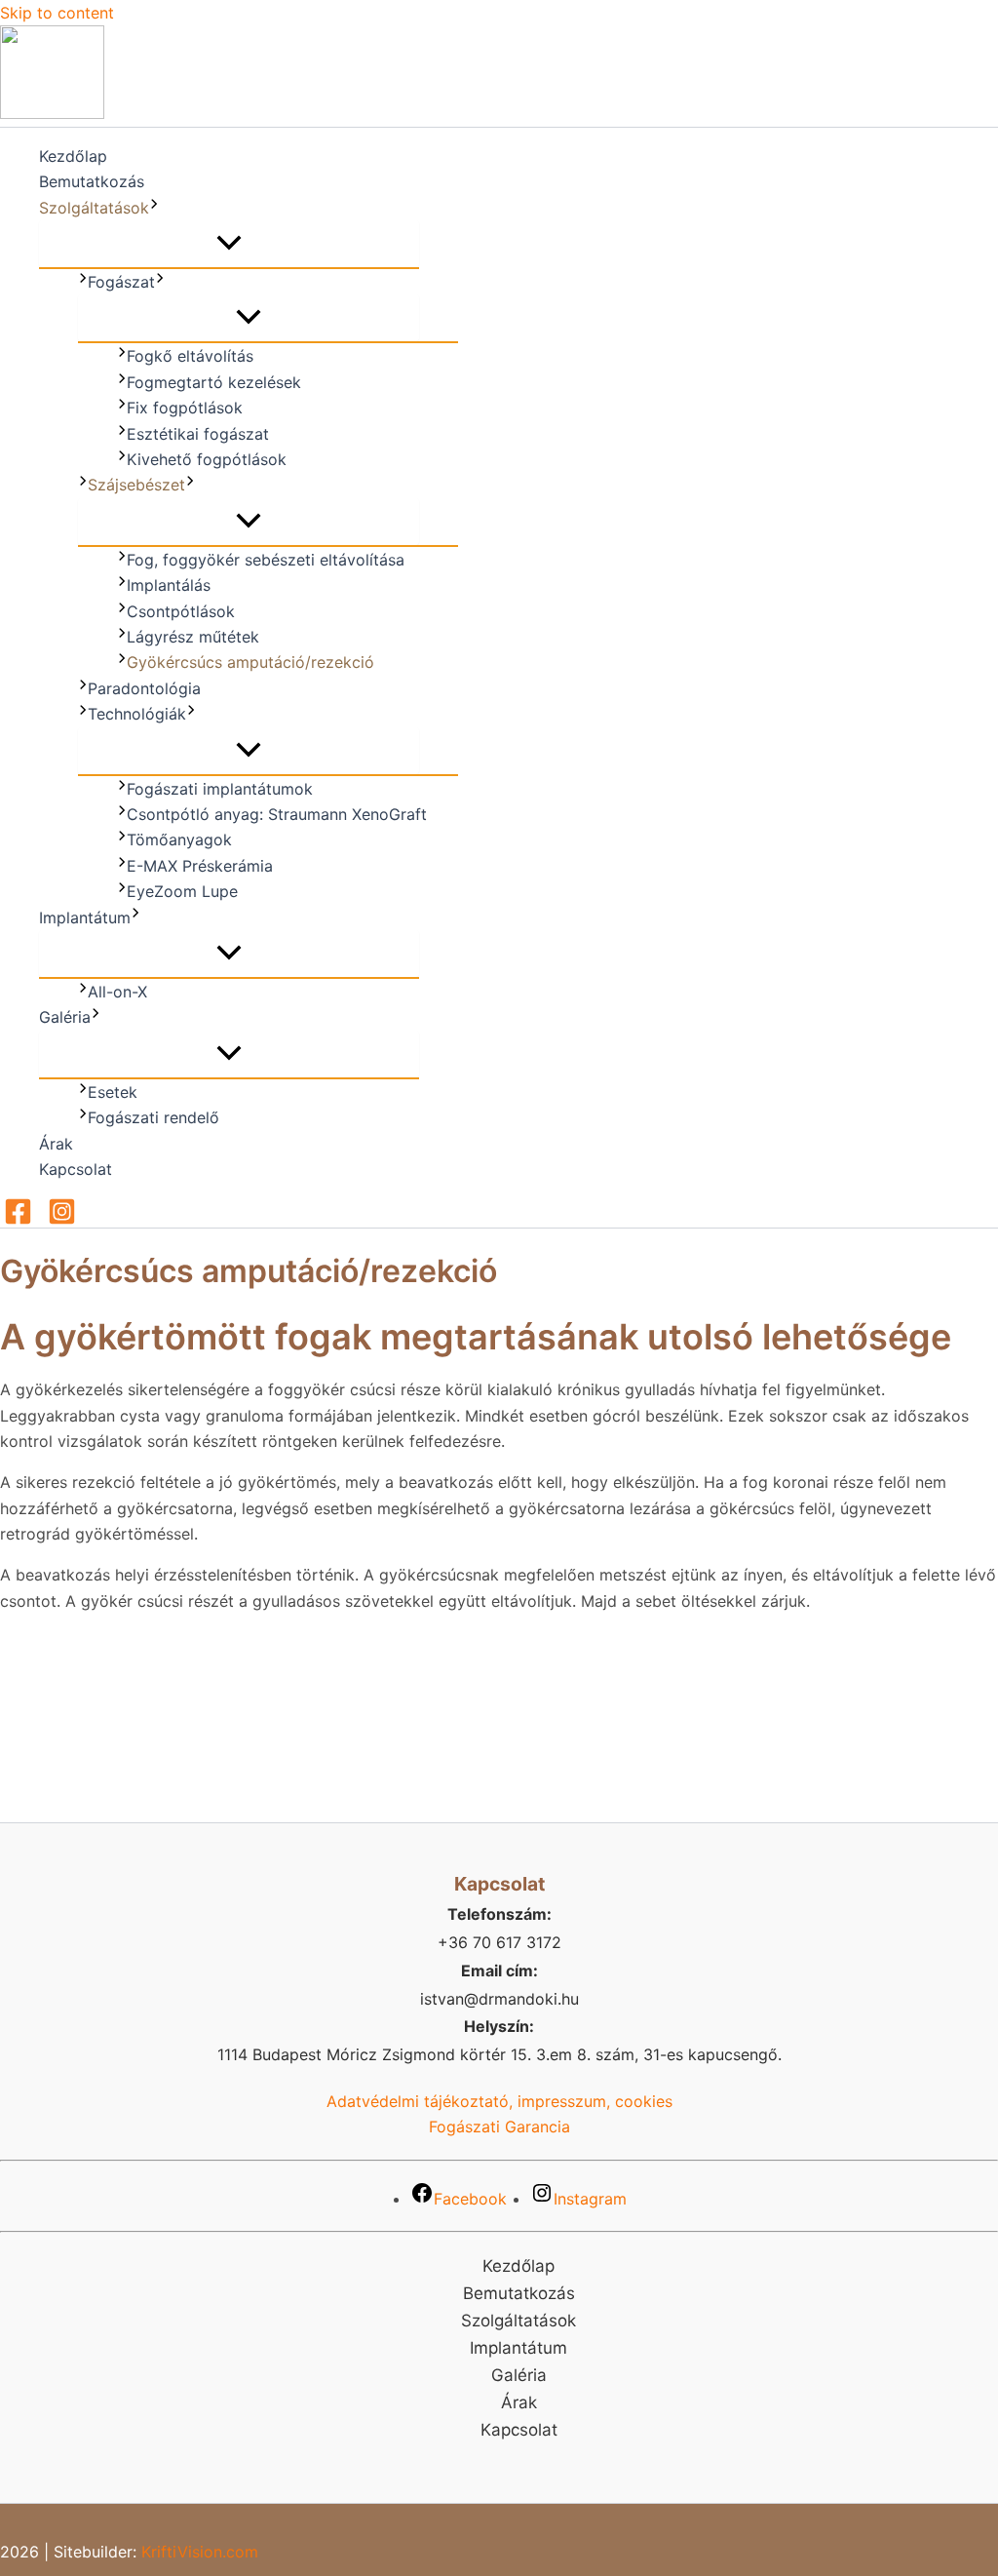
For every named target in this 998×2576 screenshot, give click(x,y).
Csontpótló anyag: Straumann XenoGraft (277, 814)
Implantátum (85, 917)
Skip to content (57, 13)
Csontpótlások (181, 611)
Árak (56, 1144)
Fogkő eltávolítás (190, 356)
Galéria (65, 1017)
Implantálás (169, 585)
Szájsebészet (136, 485)
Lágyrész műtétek (193, 637)
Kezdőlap (73, 156)
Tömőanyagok (179, 839)
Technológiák (137, 714)
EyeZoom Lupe (182, 891)
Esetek (113, 1092)
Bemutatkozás (92, 181)
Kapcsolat (76, 1169)
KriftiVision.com (200, 2552)
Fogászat (121, 282)
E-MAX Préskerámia (200, 866)
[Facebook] (18, 1220)
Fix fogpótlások (185, 408)
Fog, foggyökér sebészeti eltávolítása (266, 560)
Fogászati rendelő (154, 1117)
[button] (154, 208)
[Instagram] (62, 1220)
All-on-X (117, 992)
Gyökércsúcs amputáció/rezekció (250, 662)
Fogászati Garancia (499, 2127)
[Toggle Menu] (229, 244)
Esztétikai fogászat (198, 434)
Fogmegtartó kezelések (214, 382)
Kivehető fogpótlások (207, 459)
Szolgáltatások (94, 208)
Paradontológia (144, 688)
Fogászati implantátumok (220, 789)
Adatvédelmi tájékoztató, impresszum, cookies (499, 2101)
